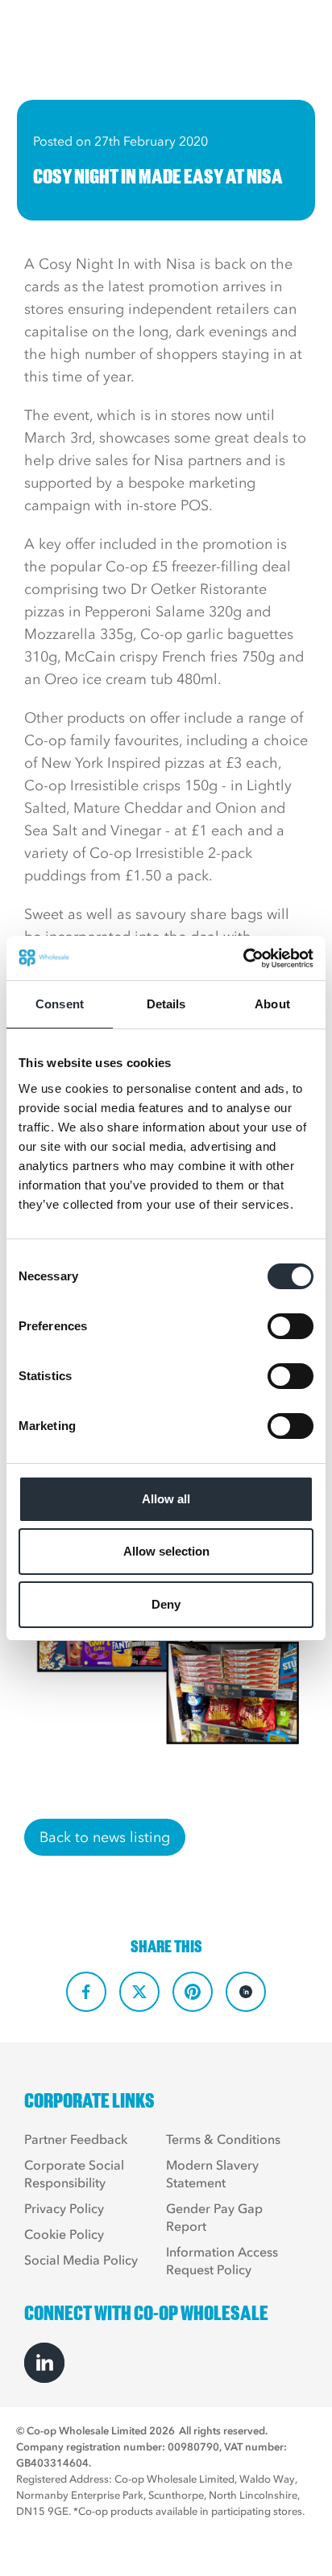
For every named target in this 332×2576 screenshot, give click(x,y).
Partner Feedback (76, 2139)
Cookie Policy (64, 2234)
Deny (166, 1604)
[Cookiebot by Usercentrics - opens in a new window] (243, 958)
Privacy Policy (64, 2208)
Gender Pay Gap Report (214, 2217)
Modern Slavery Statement (212, 2174)
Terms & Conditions (223, 2139)
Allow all (166, 1499)
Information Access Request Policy (222, 2261)
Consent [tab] (60, 1004)
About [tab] (272, 1004)
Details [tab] (166, 1004)
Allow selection (166, 1551)
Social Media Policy (81, 2260)
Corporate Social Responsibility (74, 2174)
